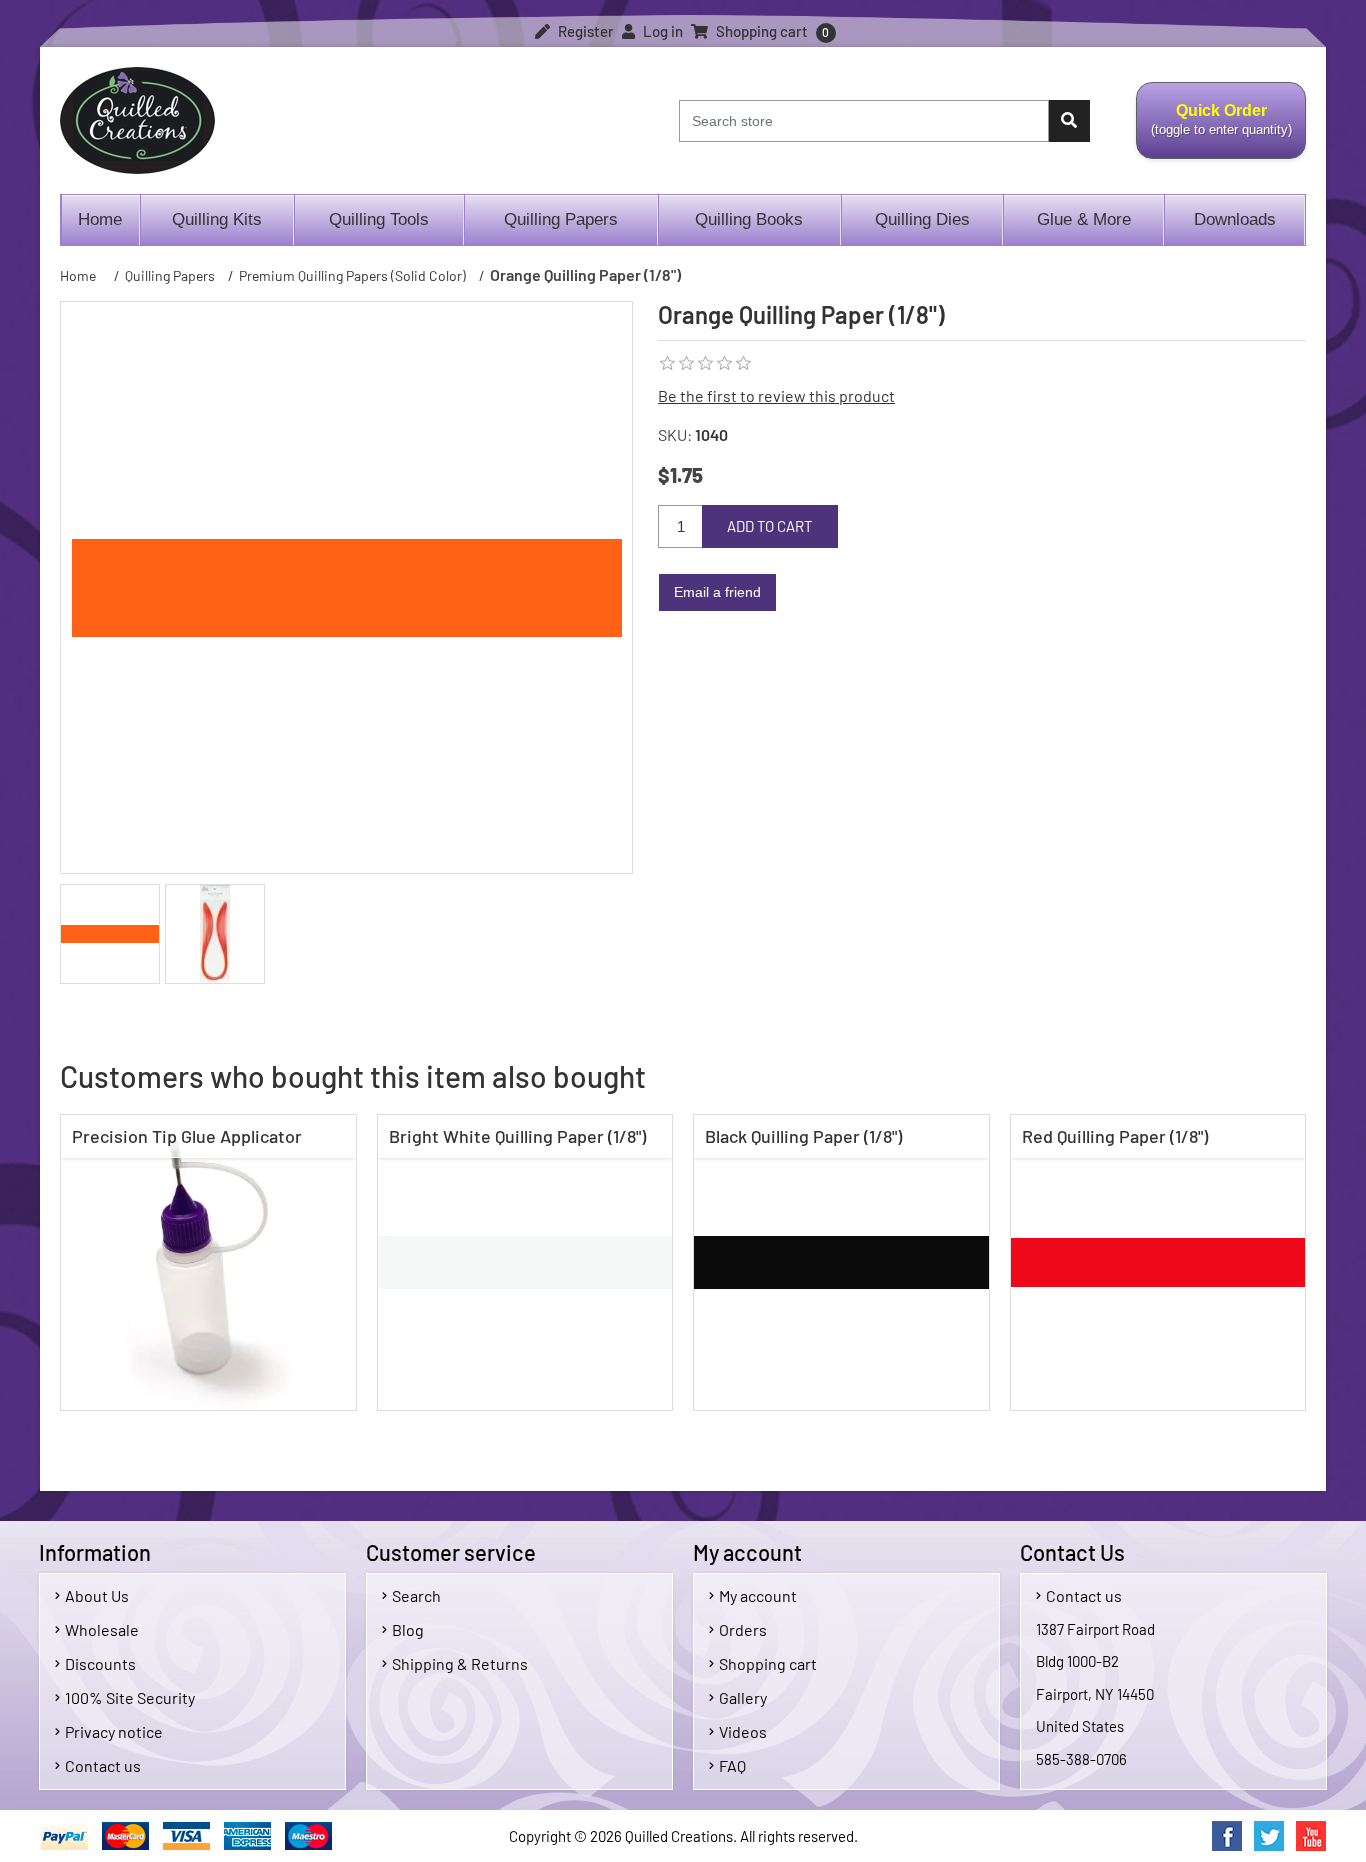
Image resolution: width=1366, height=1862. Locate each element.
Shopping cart (768, 1663)
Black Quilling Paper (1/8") (803, 1136)
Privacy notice (114, 1731)
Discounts (100, 1663)
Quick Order (1214, 131)
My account (758, 1595)
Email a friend (717, 592)
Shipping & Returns (460, 1663)
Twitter (1269, 1836)
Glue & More (1084, 219)
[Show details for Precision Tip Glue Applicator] (208, 1262)
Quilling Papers (561, 219)
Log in (661, 31)
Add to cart (770, 526)
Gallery (743, 1697)
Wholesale (102, 1629)
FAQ (732, 1765)
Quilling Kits (217, 219)
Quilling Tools (379, 219)
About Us (97, 1595)
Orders (743, 1629)
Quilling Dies (922, 219)
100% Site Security (130, 1697)
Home (100, 219)
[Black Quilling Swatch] (841, 1262)
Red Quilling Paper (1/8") (1115, 1136)
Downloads (1235, 219)
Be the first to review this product (776, 395)
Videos (743, 1731)
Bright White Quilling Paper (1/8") (517, 1136)
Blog (408, 1629)
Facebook (1227, 1836)
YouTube (1311, 1836)
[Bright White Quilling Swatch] (525, 1262)
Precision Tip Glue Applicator (187, 1136)
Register (584, 31)
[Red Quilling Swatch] (1158, 1262)
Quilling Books (749, 219)
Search (416, 1595)
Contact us (103, 1765)
